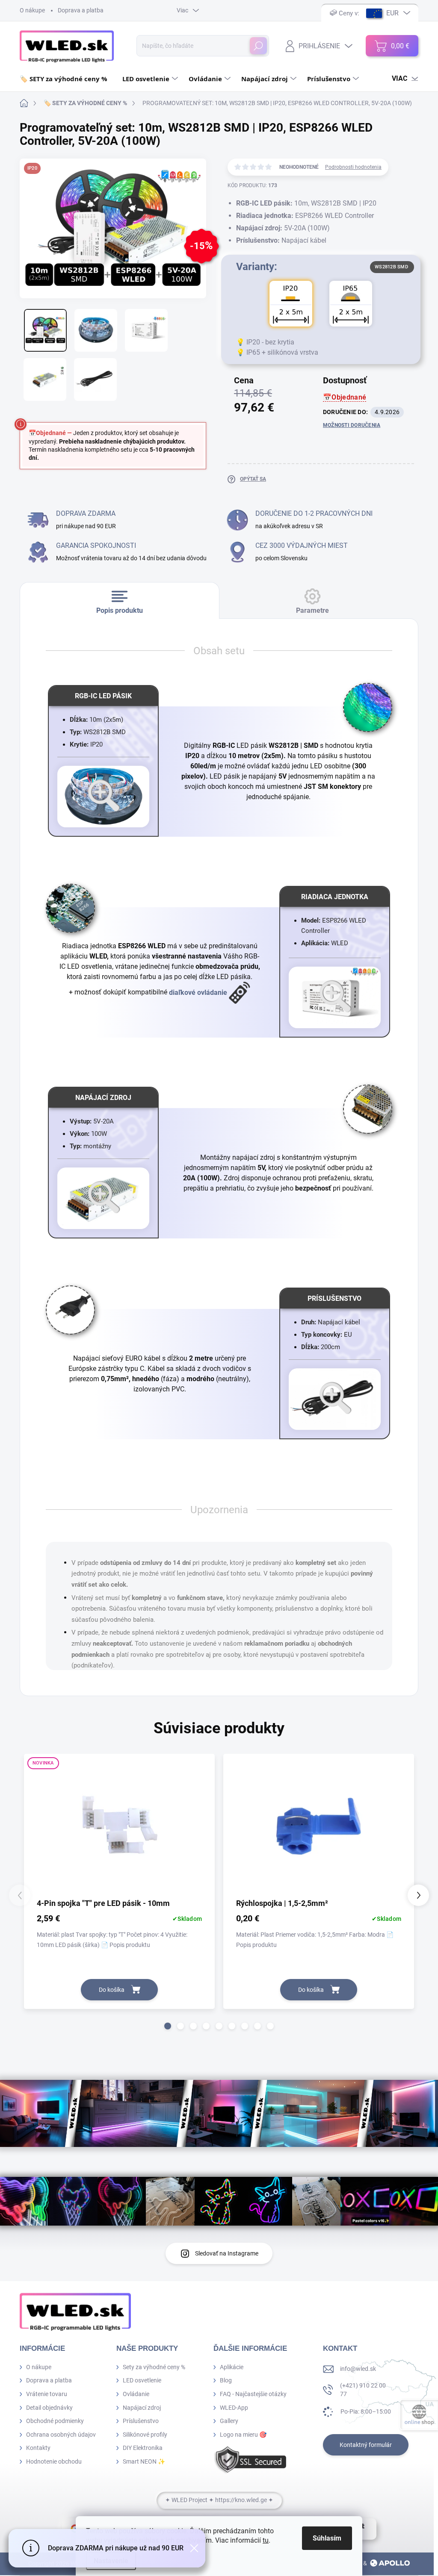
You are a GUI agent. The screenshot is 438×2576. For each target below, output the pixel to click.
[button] (168, 2026)
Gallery (229, 2421)
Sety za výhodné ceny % (154, 2367)
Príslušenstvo (141, 2421)
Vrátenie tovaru (47, 2394)
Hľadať (258, 46)
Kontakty (38, 2448)
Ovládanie (136, 2394)
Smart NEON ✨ (144, 2461)
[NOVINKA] (119, 1829)
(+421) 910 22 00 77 (363, 2390)
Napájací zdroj (142, 2408)
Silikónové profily (145, 2435)
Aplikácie (232, 2367)
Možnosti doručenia (352, 425)
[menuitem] (67, 79)
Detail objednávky (49, 2408)
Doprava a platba (81, 10)
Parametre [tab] (312, 610)
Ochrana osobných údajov (61, 2435)
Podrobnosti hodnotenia (353, 167)
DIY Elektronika (143, 2448)
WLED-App (234, 2408)
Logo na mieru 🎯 (243, 2435)
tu (266, 2540)
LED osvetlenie (142, 2380)
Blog (226, 2380)
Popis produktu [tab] (120, 610)
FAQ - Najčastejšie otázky (253, 2394)
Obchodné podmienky (55, 2421)
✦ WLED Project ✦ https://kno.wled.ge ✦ (219, 2500)
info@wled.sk (358, 2369)
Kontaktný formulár (366, 2445)
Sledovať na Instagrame (227, 2253)
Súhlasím (327, 2538)
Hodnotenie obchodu (54, 2461)
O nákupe (32, 10)
